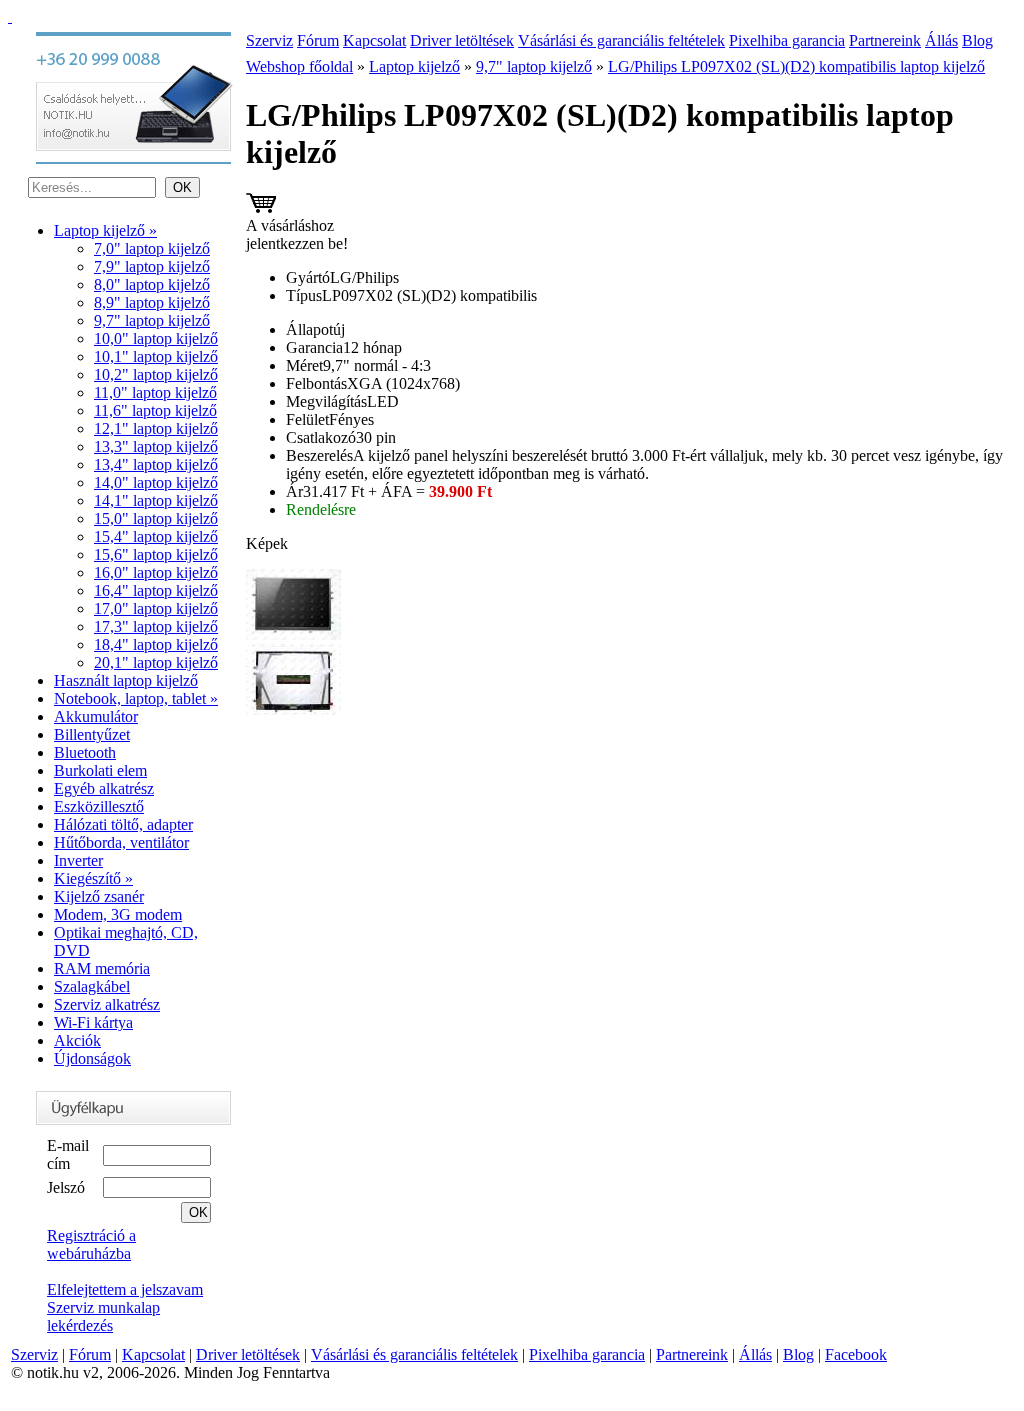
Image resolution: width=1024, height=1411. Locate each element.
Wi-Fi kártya (93, 1022)
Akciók (77, 1040)
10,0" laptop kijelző (156, 338)
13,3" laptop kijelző (156, 446)
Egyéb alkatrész (104, 788)
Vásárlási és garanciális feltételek (621, 40)
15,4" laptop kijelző (156, 536)
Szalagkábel (92, 986)
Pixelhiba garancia (787, 40)
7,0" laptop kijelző (152, 248)
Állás (941, 40)
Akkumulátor (96, 716)
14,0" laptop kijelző (156, 482)
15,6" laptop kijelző (156, 554)
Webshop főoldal (299, 66)
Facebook (856, 1354)
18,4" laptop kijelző (156, 644)
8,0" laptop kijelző (152, 284)
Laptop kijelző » (105, 230)
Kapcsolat (374, 40)
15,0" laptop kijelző (156, 518)
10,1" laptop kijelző (156, 356)
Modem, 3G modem (118, 914)
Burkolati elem (100, 770)
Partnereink (885, 40)
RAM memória (102, 968)
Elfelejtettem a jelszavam (125, 1289)
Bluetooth (85, 752)
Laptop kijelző (414, 66)
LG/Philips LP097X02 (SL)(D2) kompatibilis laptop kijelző (796, 66)
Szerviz (269, 40)
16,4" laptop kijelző (156, 590)
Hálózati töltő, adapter (123, 824)
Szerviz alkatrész (107, 1004)
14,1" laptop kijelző (156, 500)
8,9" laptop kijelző (152, 302)
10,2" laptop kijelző (156, 374)
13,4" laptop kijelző (156, 464)
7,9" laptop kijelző (152, 266)
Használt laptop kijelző (126, 680)
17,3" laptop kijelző (156, 626)
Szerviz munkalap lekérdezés (103, 1316)
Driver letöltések (462, 40)
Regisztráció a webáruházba (91, 1244)
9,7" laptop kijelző (152, 320)
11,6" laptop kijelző (155, 410)
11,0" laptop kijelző (155, 392)
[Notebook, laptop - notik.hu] (10, 16)
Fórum (318, 40)
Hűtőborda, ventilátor (121, 842)
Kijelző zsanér (99, 896)
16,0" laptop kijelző (156, 572)
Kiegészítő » (93, 878)
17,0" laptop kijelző (156, 608)
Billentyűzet (92, 734)
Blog (977, 40)
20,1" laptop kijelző (156, 662)
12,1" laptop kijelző (156, 428)
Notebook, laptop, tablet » (136, 698)
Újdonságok (92, 1058)
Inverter (78, 860)
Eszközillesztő (99, 806)
